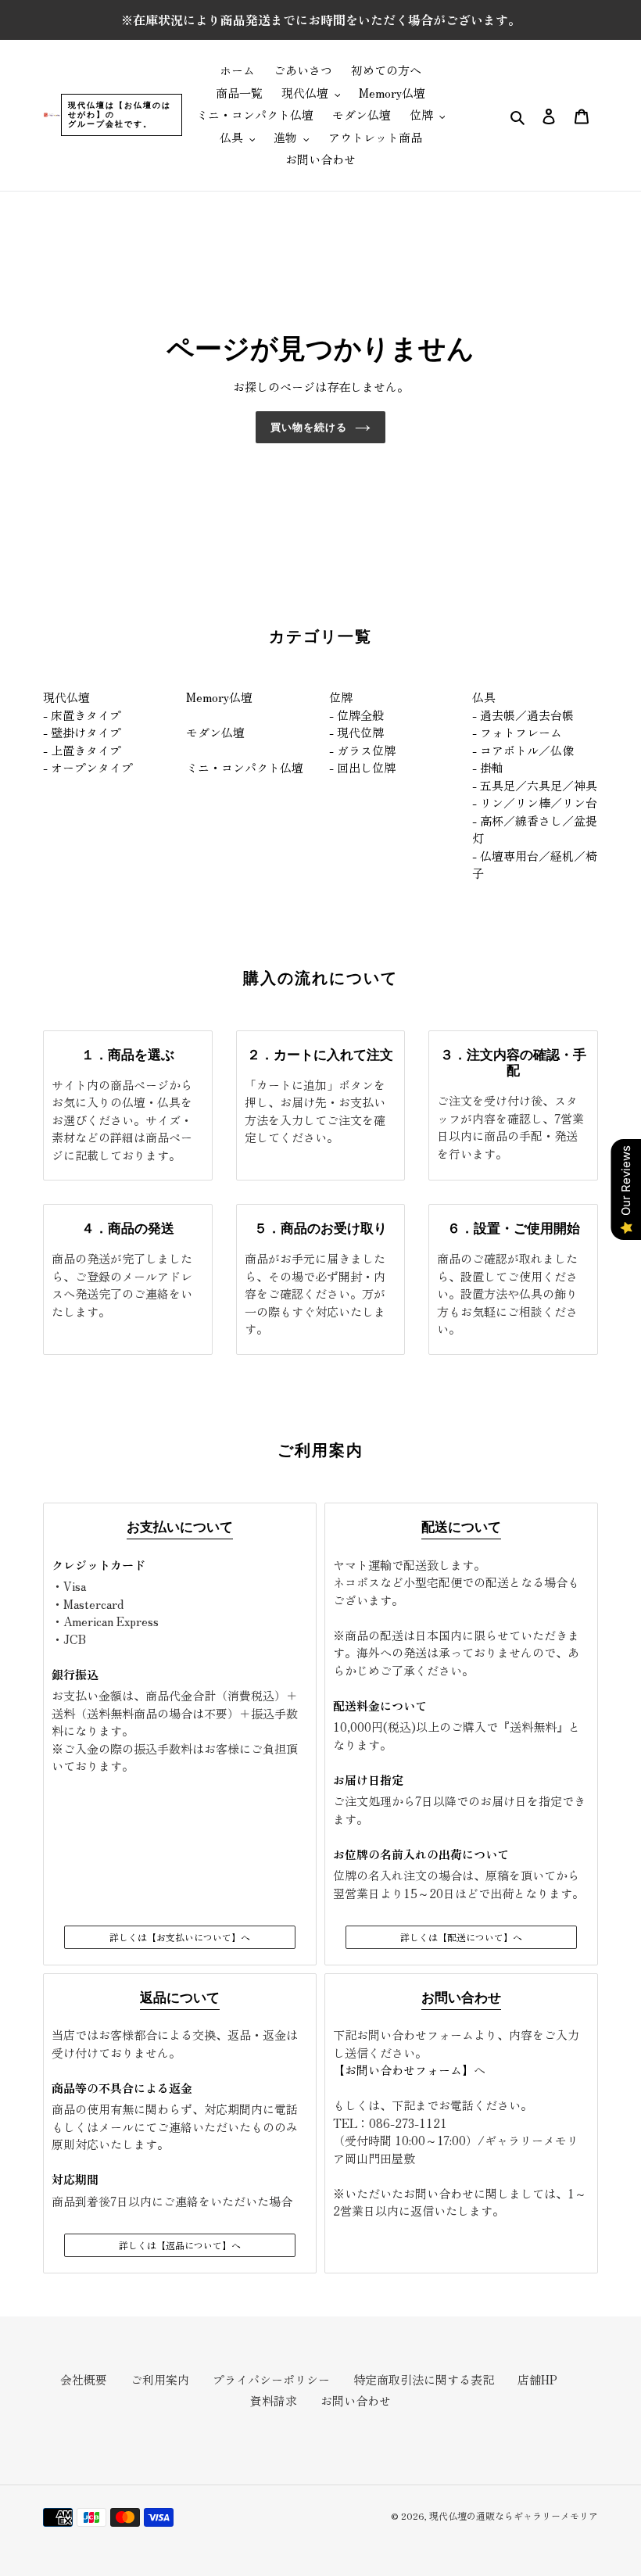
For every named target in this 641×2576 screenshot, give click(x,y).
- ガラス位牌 (362, 750)
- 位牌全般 (356, 715)
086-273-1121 (408, 2123)
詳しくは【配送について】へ (461, 1937)
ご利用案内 (160, 2379)
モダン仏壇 (215, 732)
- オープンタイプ (88, 767)
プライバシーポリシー (271, 2379)
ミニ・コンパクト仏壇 (245, 767)
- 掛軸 (488, 767)
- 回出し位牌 (362, 767)
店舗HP (537, 2379)
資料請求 (274, 2400)
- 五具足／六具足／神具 (535, 785)
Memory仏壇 (219, 697)
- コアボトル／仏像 (523, 750)
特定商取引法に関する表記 (424, 2379)
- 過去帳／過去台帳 (523, 715)
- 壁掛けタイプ (82, 732)
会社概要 (84, 2379)
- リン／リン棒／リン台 (535, 803)
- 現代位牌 (356, 732)
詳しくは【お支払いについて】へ (180, 1937)
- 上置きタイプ (82, 750)
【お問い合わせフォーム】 (403, 2070)
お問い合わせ (356, 2400)
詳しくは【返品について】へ (180, 2245)
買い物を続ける (309, 427)
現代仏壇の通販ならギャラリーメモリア (514, 2515)
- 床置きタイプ (82, 715)
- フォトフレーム (517, 732)
